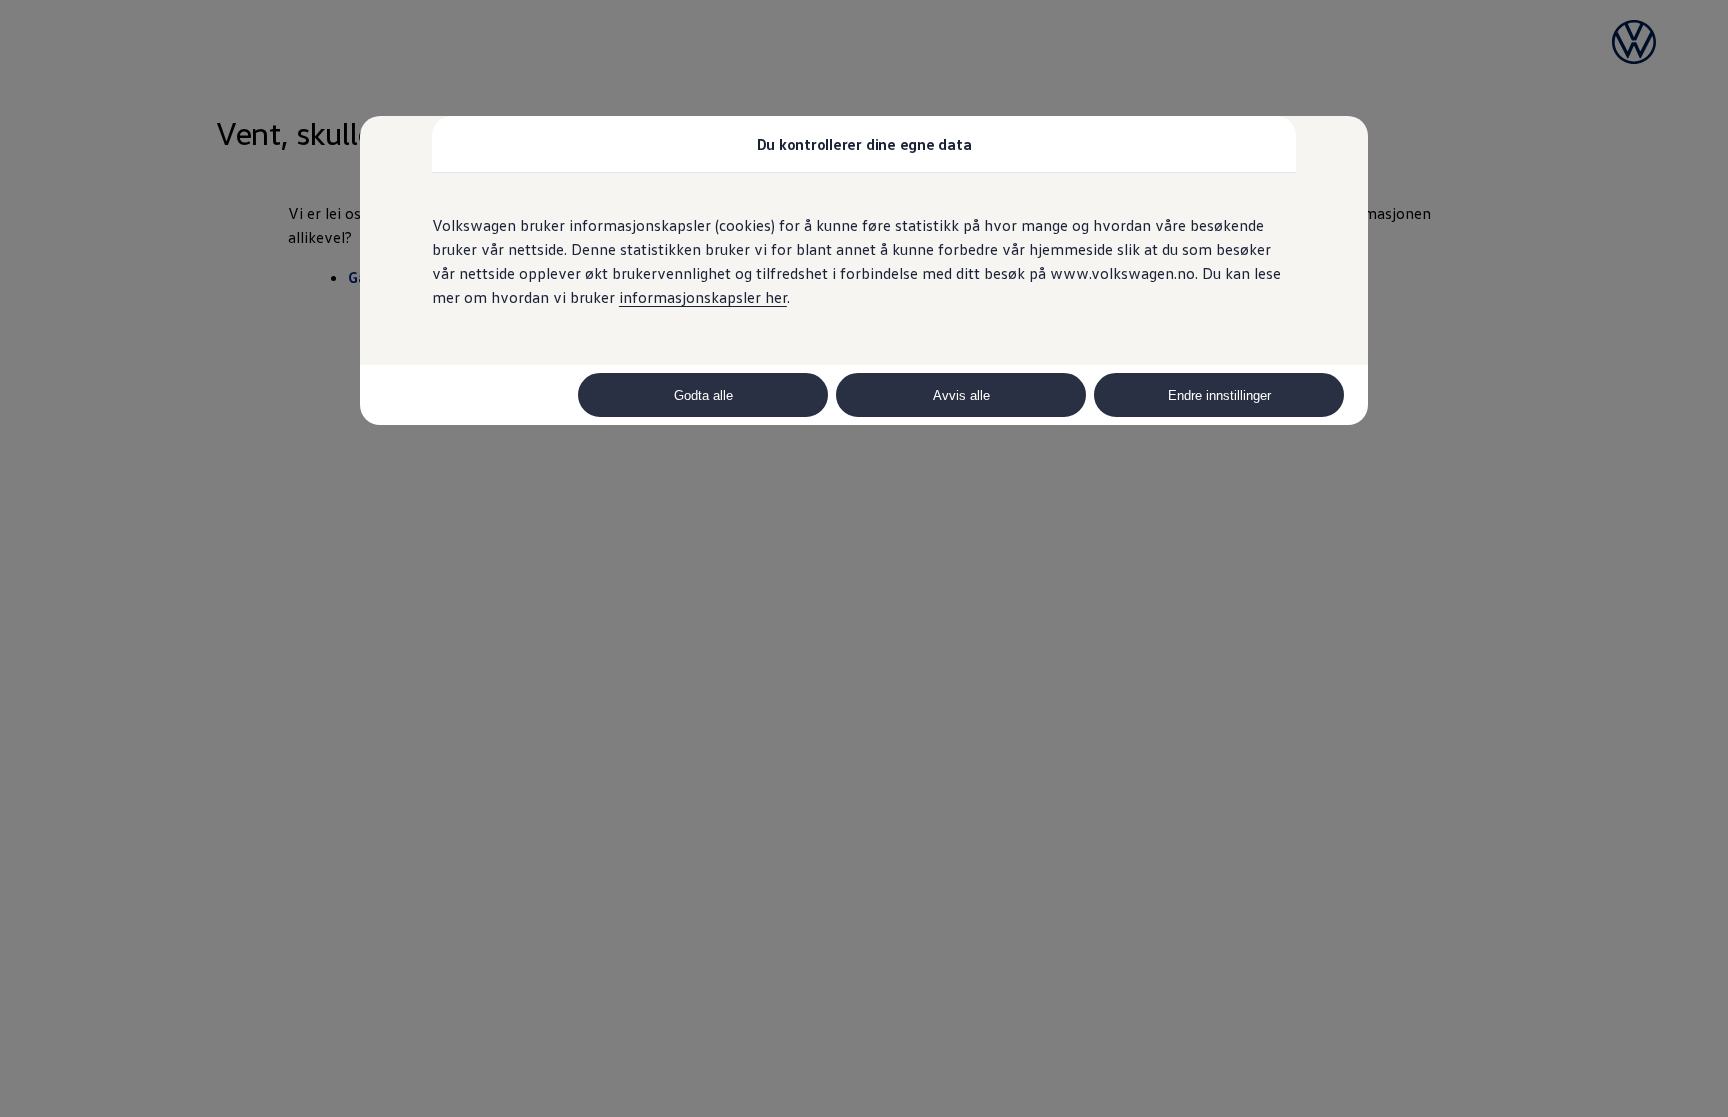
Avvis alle (961, 395)
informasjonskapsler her (703, 297)
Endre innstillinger (1219, 395)
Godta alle (703, 395)
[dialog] (864, 558)
